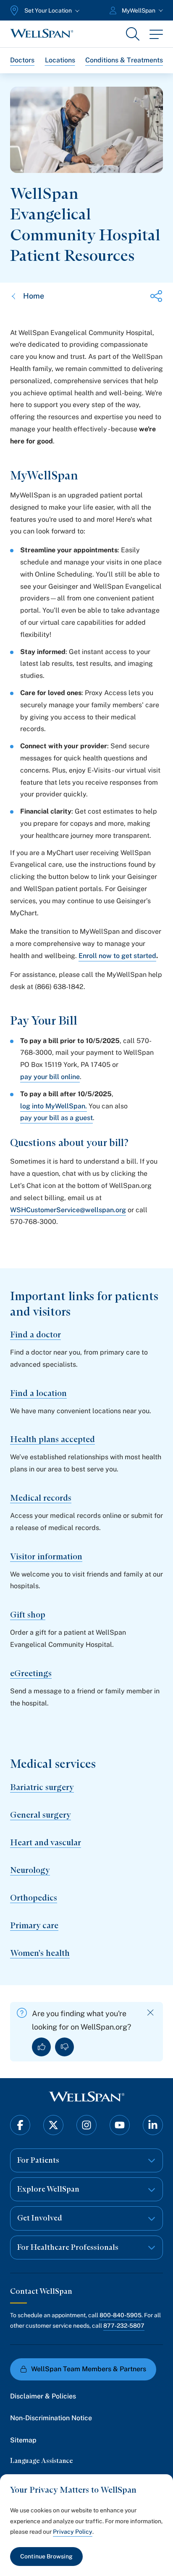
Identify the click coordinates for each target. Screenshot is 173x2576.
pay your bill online (50, 1077)
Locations (60, 60)
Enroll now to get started (117, 956)
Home (34, 296)
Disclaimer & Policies (43, 2396)
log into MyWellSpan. (54, 1106)
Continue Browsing (46, 2556)
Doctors (22, 60)
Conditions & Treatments (124, 60)
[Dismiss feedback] (151, 2013)
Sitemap (23, 2440)
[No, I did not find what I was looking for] (64, 2047)
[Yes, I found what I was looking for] (41, 2047)
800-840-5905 (121, 2315)
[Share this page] (156, 296)
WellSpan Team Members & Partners (89, 2369)
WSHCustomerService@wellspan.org (68, 1210)
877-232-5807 (124, 2326)
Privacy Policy (73, 2532)
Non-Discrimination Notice (51, 2418)
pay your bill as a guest (56, 1118)
